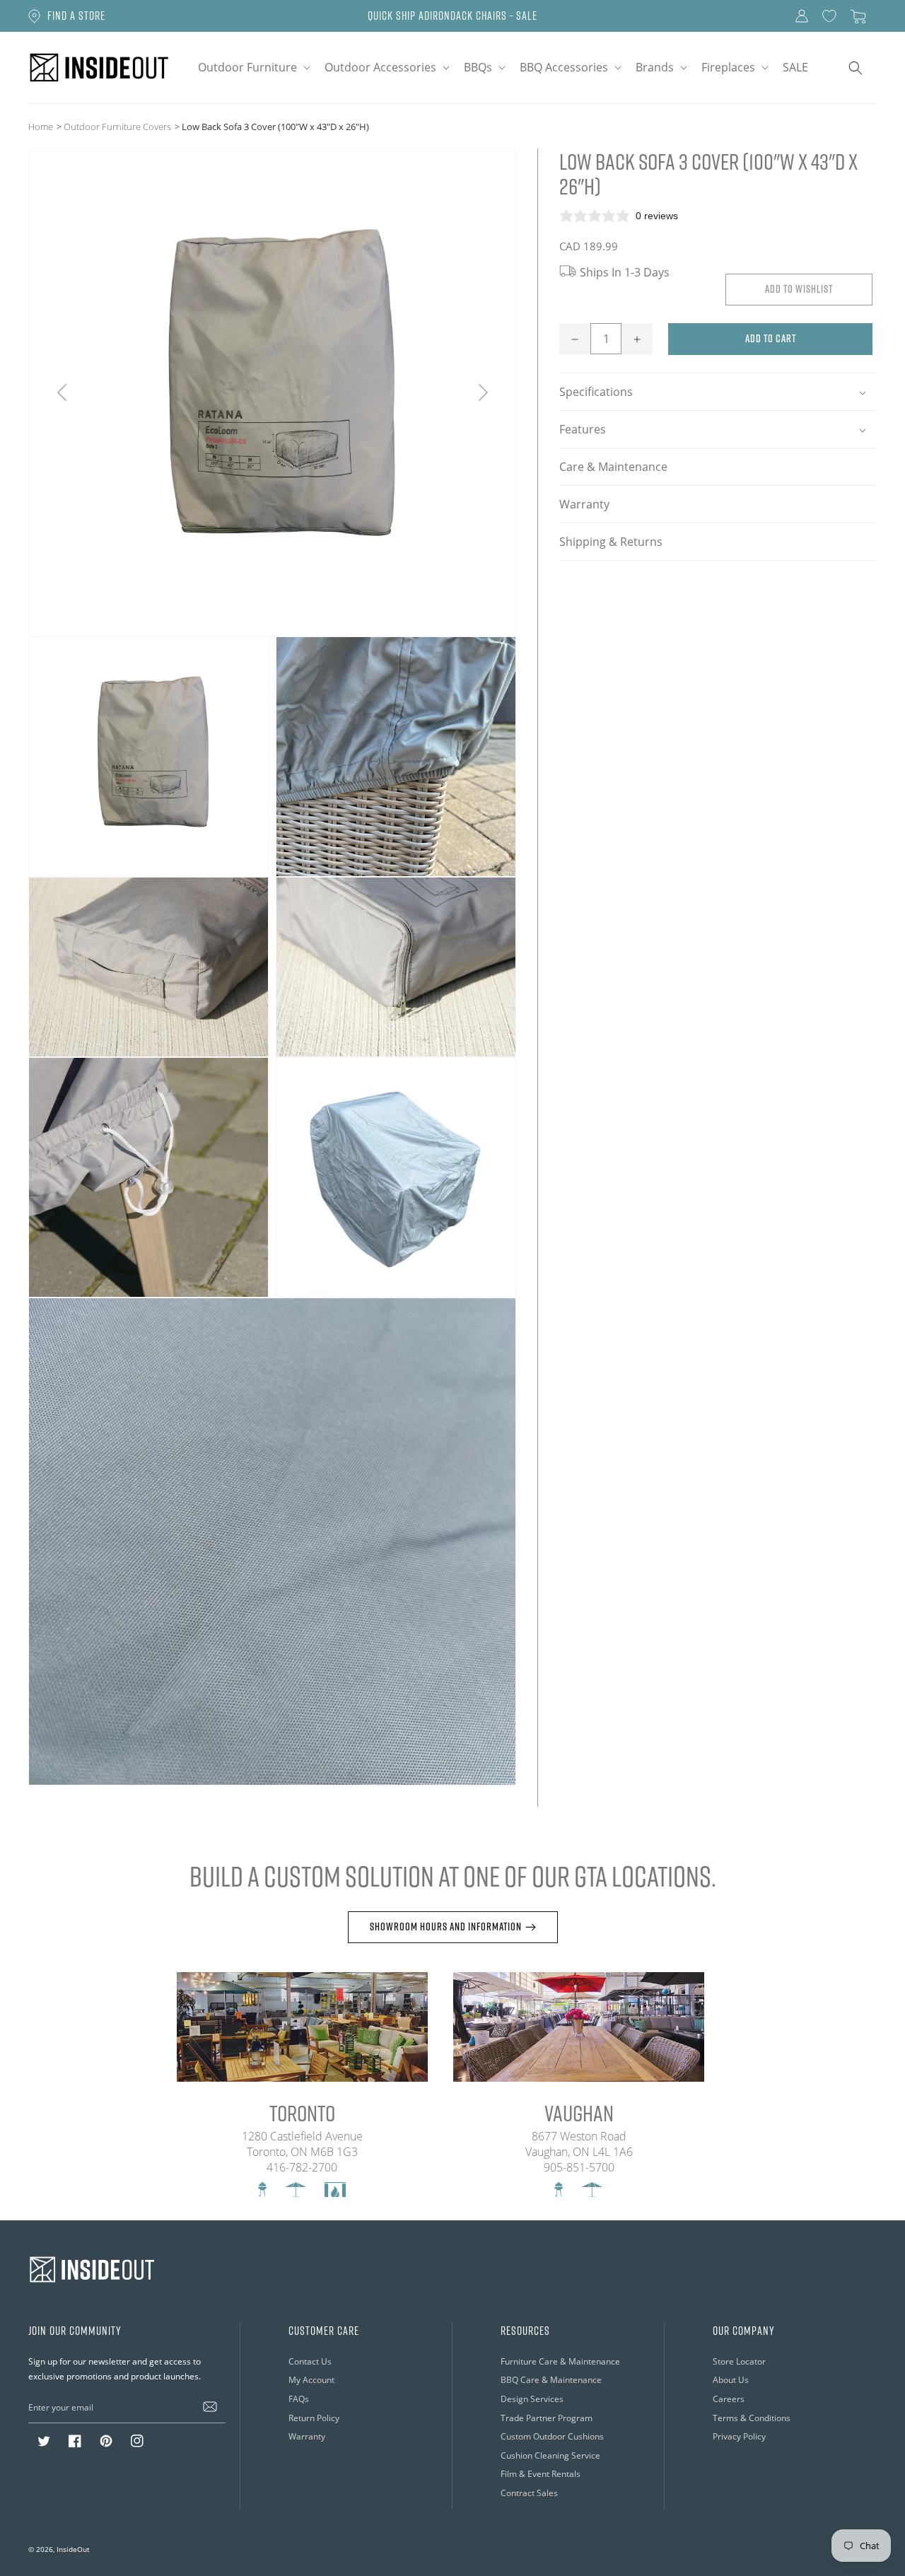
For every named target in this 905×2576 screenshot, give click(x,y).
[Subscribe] (210, 2407)
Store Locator (739, 2361)
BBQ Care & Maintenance (551, 2380)
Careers (729, 2399)
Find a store (76, 16)
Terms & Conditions (752, 2418)
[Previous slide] (62, 392)
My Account (311, 2380)
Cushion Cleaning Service (550, 2455)
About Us (731, 2380)
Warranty (584, 505)
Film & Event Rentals (541, 2474)
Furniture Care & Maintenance (560, 2361)
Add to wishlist (799, 290)
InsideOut (73, 2549)
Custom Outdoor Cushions (552, 2436)
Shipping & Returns (611, 542)
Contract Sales (529, 2493)
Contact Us (310, 2361)
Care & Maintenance (613, 467)
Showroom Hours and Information (446, 1927)
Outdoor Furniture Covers (117, 127)
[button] (253, 68)
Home (41, 127)
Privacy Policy (739, 2436)
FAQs (299, 2399)
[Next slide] (483, 392)
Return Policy (314, 2418)
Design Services (532, 2399)
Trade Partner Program (547, 2418)
